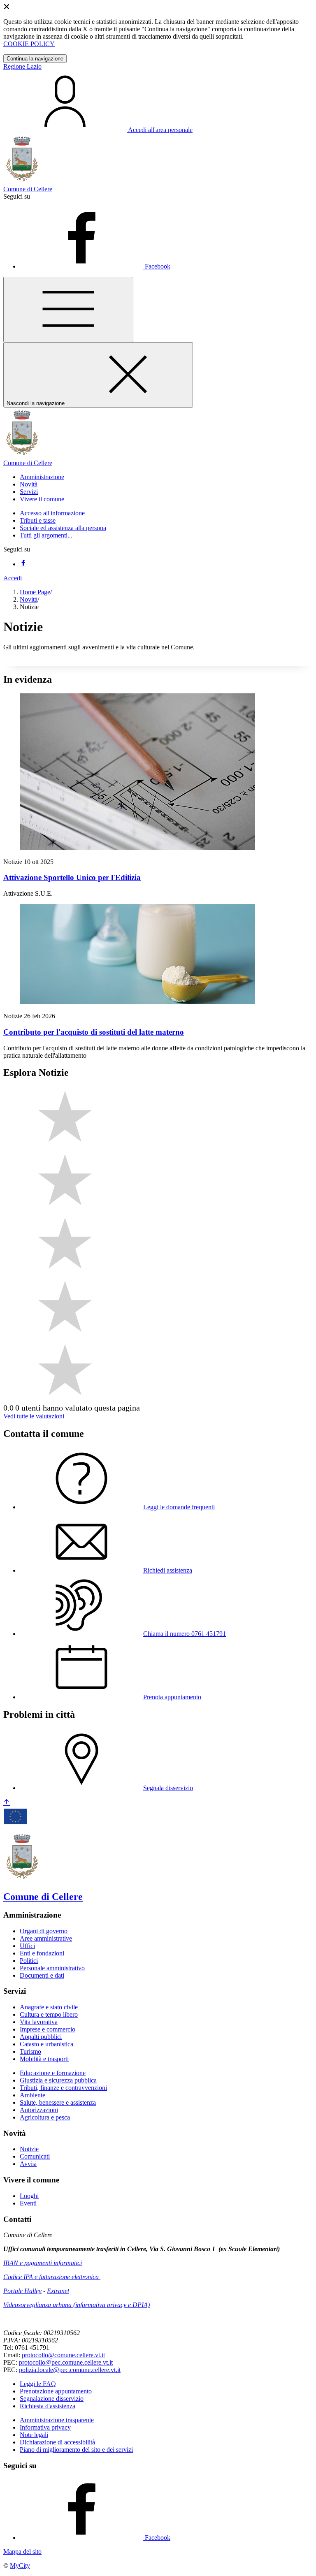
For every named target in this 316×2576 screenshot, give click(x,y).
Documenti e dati (42, 1975)
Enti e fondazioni (42, 1953)
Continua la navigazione (35, 59)
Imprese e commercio (48, 2029)
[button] (42, 477)
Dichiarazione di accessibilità (57, 2442)
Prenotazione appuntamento (56, 2391)
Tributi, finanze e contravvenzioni (63, 2088)
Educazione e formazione (53, 2073)
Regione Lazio (22, 66)
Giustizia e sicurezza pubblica (58, 2080)
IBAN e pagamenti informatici (43, 2263)
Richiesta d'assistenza (48, 2406)
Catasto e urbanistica (46, 2044)
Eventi (28, 2203)
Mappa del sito (22, 2552)
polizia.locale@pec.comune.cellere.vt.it (70, 2370)
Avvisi (28, 2164)
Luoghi (29, 2196)
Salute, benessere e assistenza (58, 2102)
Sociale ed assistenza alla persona (63, 528)
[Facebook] (23, 564)
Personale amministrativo (52, 1968)
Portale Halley (22, 2291)
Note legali (34, 2435)
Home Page (35, 592)
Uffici (27, 1946)
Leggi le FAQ (38, 2384)
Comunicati (35, 2156)
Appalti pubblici (41, 2037)
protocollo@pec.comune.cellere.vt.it (66, 2362)
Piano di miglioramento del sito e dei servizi (76, 2450)
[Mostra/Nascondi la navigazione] (68, 309)
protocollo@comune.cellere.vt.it (63, 2355)
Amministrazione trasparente (57, 2420)
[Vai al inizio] (7, 1803)
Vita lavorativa (39, 2022)
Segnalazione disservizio (52, 2399)
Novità (29, 599)
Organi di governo (44, 1931)
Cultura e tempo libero (49, 2014)
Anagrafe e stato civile (49, 2007)
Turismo (30, 2051)
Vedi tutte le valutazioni (34, 1416)
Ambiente (33, 2095)
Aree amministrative (46, 1938)
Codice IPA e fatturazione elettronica (52, 2277)
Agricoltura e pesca (45, 2117)
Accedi (13, 578)
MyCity (20, 2566)
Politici (29, 1961)
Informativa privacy (45, 2427)
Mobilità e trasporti (44, 2059)
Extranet (58, 2291)
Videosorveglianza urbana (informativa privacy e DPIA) (77, 2305)
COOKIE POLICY (29, 44)
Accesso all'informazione (52, 513)
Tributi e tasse (38, 520)
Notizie (29, 2149)
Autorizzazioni (39, 2110)
